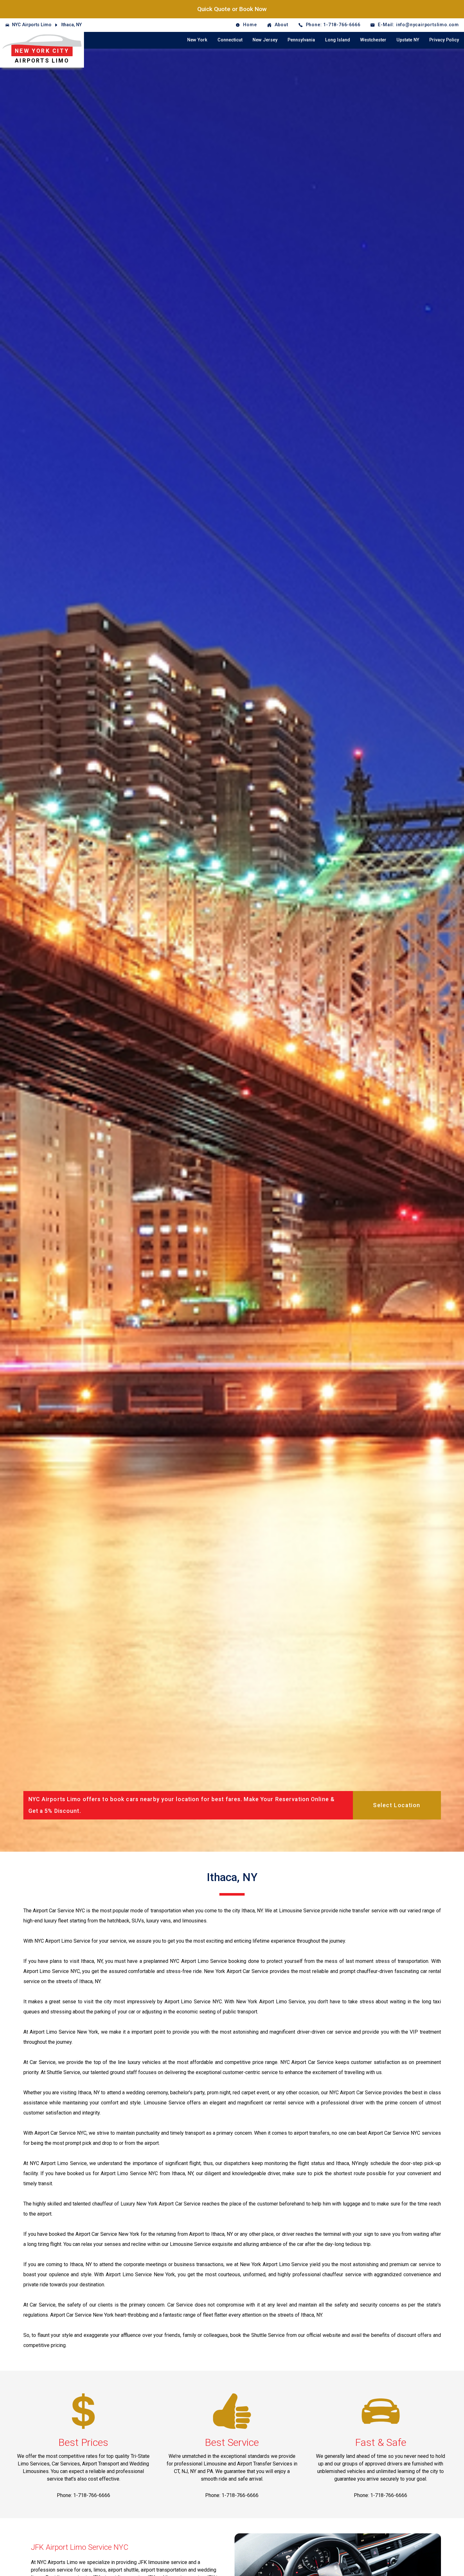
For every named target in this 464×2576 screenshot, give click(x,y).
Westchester (373, 40)
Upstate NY (408, 40)
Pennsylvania (301, 40)
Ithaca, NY (71, 25)
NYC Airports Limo (32, 25)
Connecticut (230, 40)
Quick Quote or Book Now (232, 9)
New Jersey (265, 40)
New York (197, 40)
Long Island (338, 40)
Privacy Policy (444, 40)
